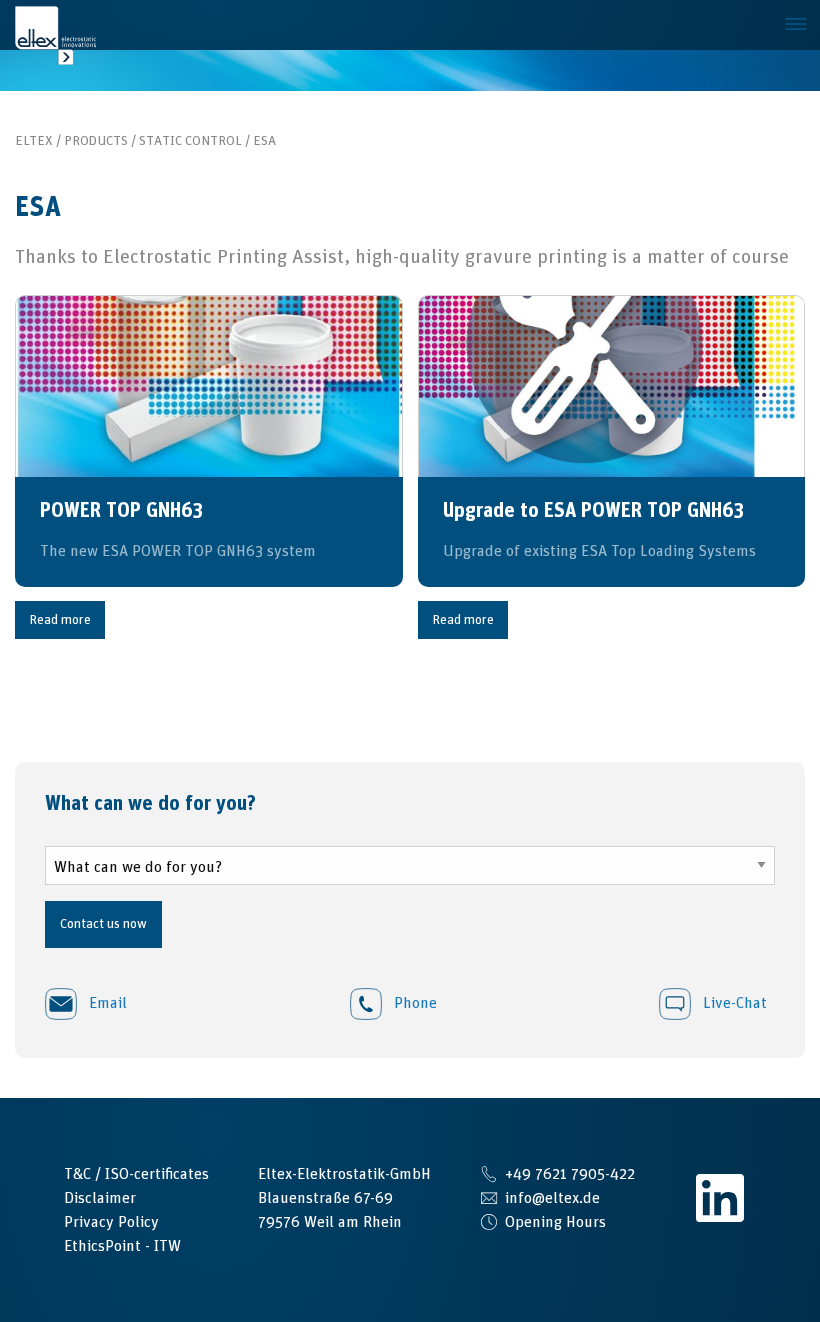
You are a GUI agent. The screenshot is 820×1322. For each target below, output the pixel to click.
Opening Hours (555, 1222)
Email (106, 1003)
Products (96, 141)
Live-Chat (733, 1003)
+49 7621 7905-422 (570, 1174)
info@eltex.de (552, 1198)
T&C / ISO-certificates (136, 1174)
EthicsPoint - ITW (122, 1246)
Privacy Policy (111, 1222)
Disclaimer (100, 1198)
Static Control (190, 141)
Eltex (34, 141)
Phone (413, 1003)
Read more (60, 620)
